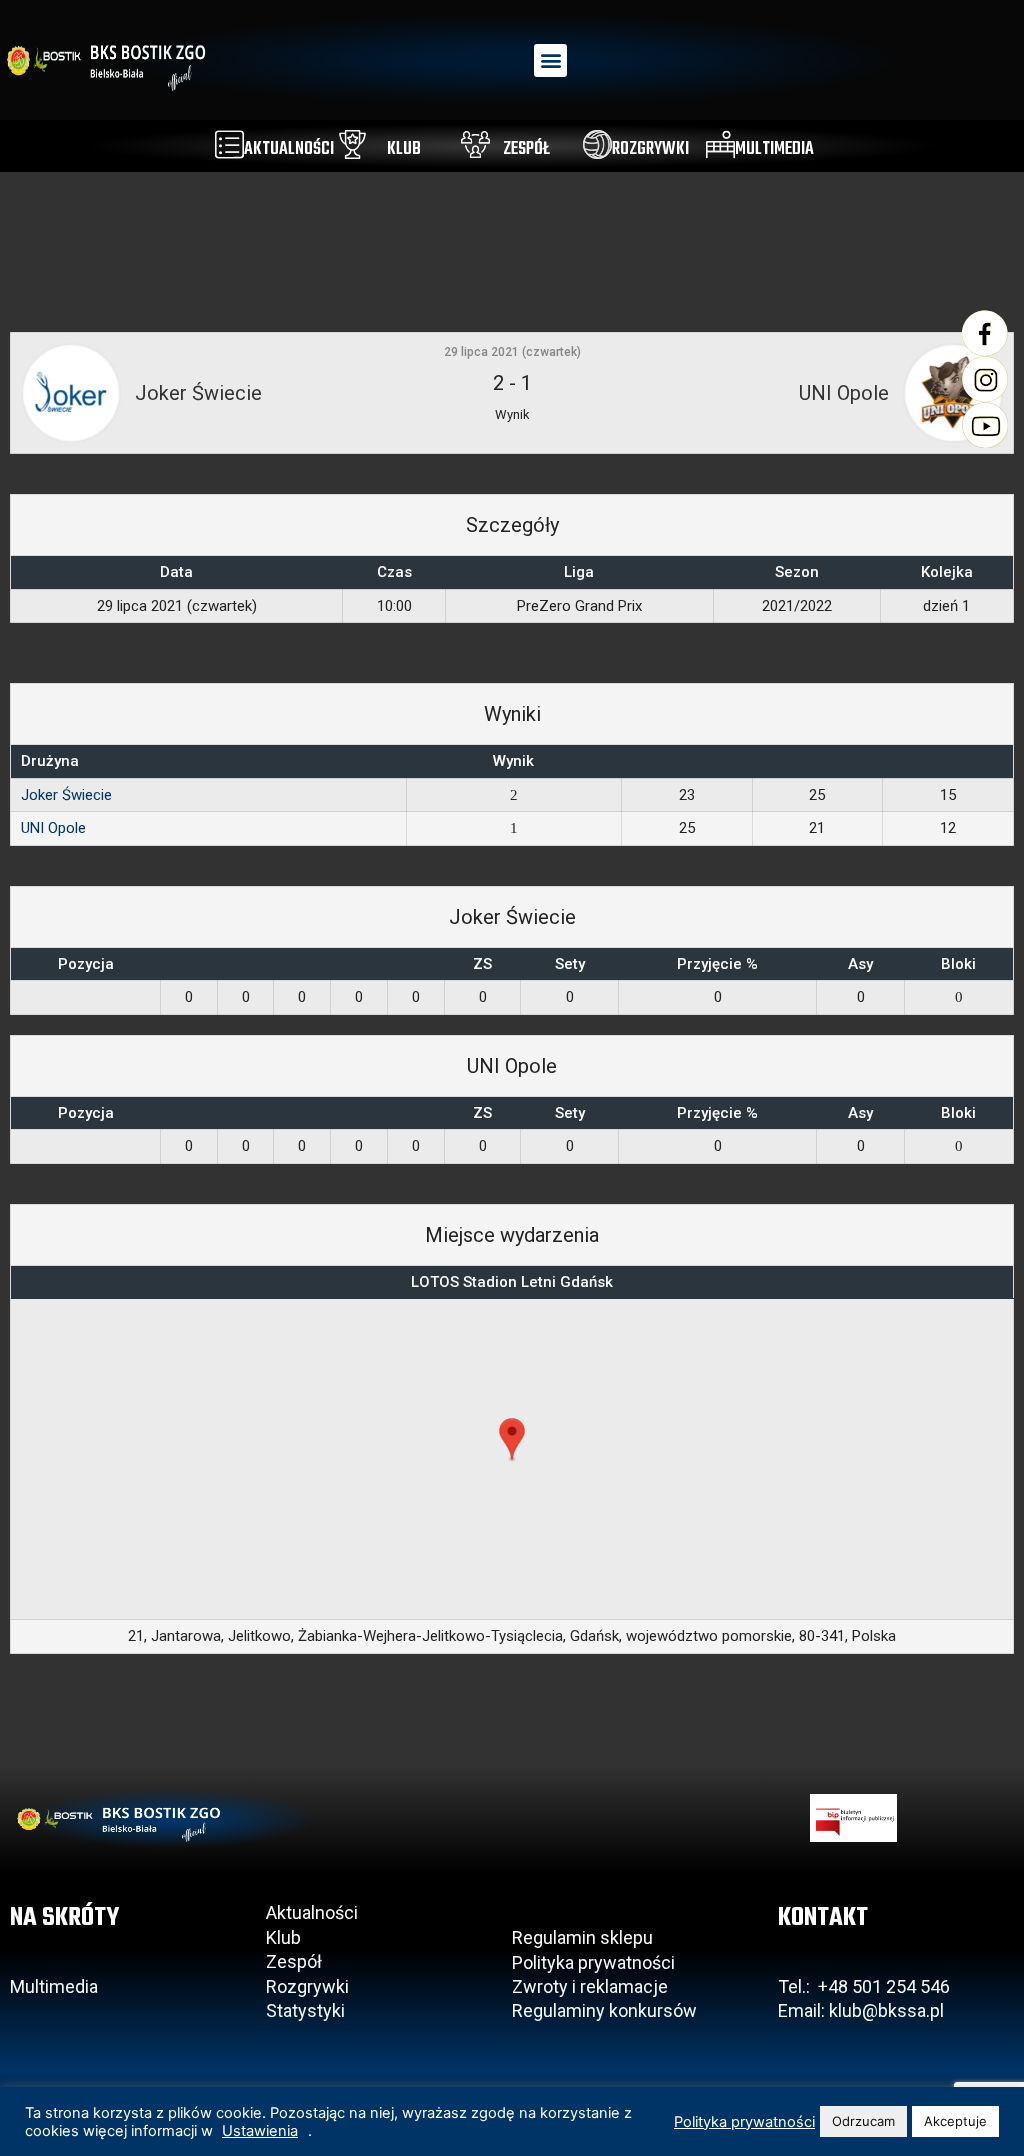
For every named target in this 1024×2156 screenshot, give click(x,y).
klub (404, 149)
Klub (285, 1937)
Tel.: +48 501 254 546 (864, 1986)
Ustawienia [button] (260, 2131)
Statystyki (305, 2010)
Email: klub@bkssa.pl (861, 2010)
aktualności (289, 149)
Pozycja (86, 964)
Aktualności (312, 1912)
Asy (860, 964)
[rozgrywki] (597, 144)
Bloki (958, 964)
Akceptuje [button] (955, 2121)
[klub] (352, 144)
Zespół (294, 1961)
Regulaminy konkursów (604, 2010)
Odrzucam (863, 2121)
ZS (482, 964)
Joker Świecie (66, 795)
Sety (570, 964)
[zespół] (475, 144)
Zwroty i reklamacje (590, 1986)
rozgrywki (650, 149)
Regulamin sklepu (582, 1937)
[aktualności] (229, 144)
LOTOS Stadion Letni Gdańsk (512, 1282)
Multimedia (54, 1986)
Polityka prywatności (593, 1962)
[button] (550, 60)
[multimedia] (720, 144)
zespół (526, 149)
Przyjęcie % (717, 964)
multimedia (774, 149)
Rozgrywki (307, 1986)
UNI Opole (53, 828)
